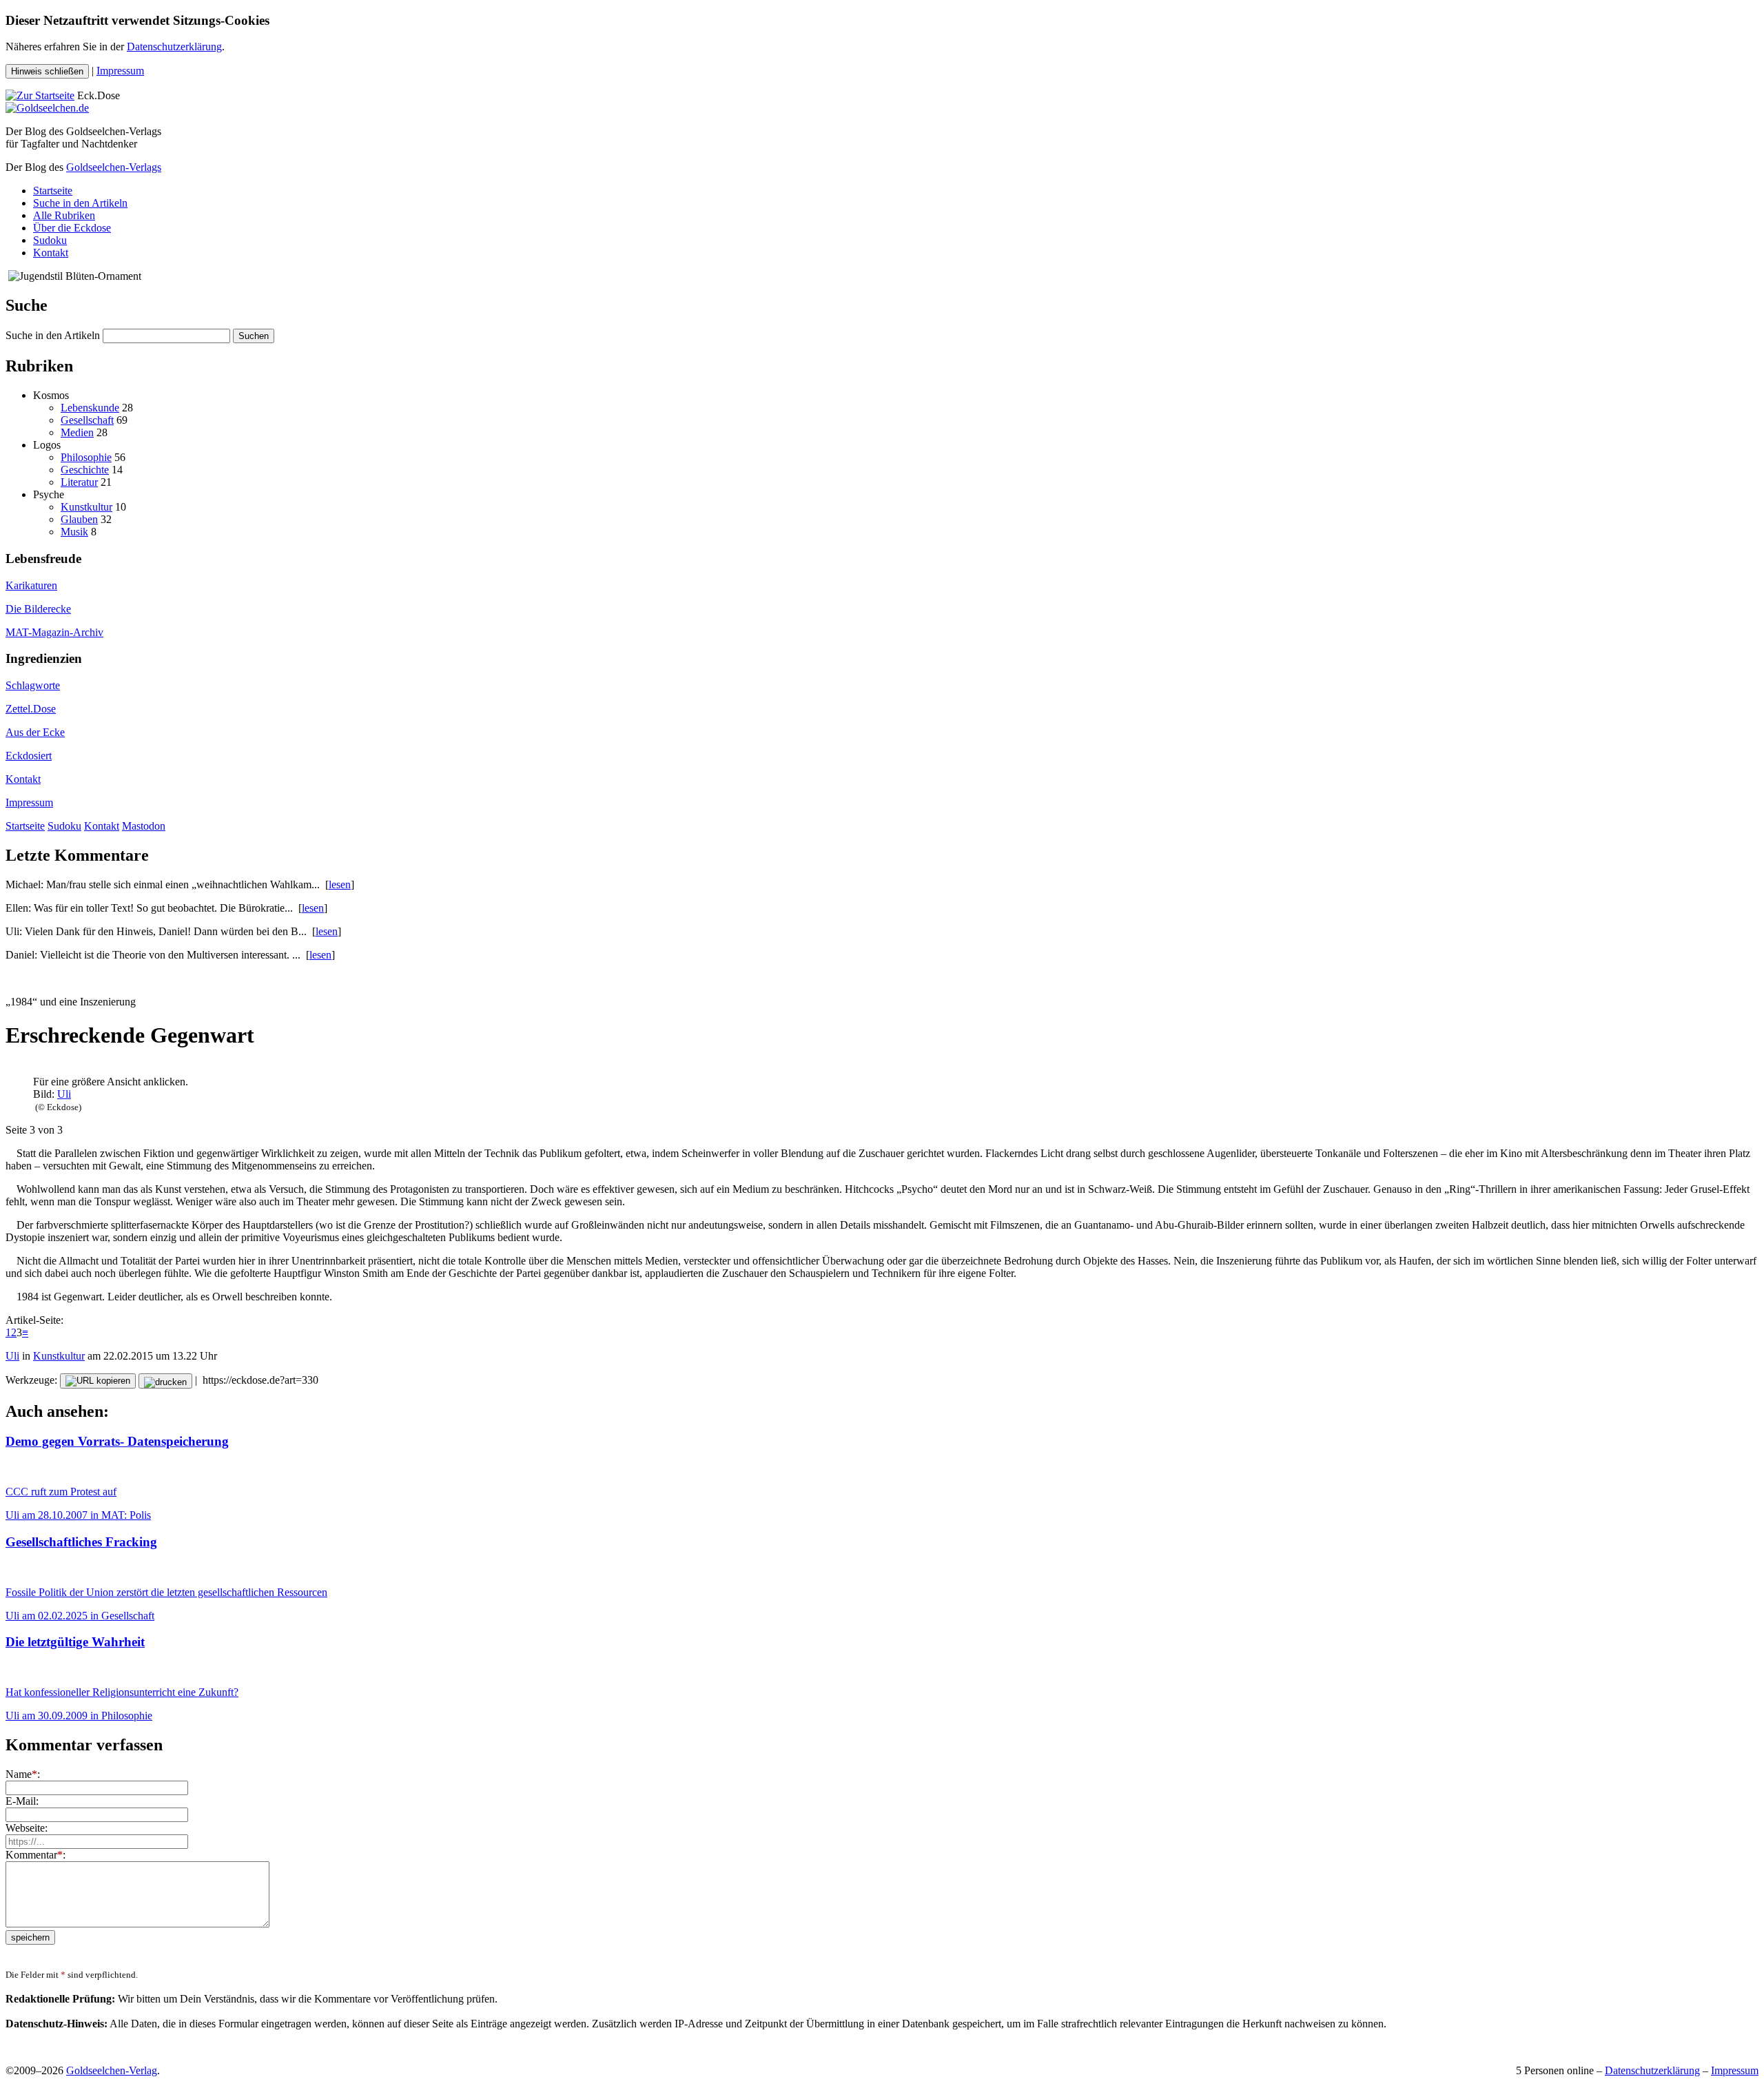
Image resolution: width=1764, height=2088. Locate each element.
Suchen (254, 336)
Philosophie (86, 457)
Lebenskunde (90, 408)
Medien (77, 432)
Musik (74, 532)
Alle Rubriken (64, 215)
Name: (23, 1774)
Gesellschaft (87, 420)
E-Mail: (22, 1801)
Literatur (79, 482)
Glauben (79, 519)
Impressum (120, 71)
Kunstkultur (86, 507)
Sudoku (50, 240)
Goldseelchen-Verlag (112, 2070)
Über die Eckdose (72, 228)
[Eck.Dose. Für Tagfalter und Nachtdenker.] (40, 95)
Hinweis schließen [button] (47, 71)
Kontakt (51, 253)
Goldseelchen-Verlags (114, 167)
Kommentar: (35, 1855)
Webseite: (27, 1828)
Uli (64, 1094)
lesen (340, 884)
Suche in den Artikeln (80, 203)
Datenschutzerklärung (174, 47)
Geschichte (85, 470)
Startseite (53, 191)
